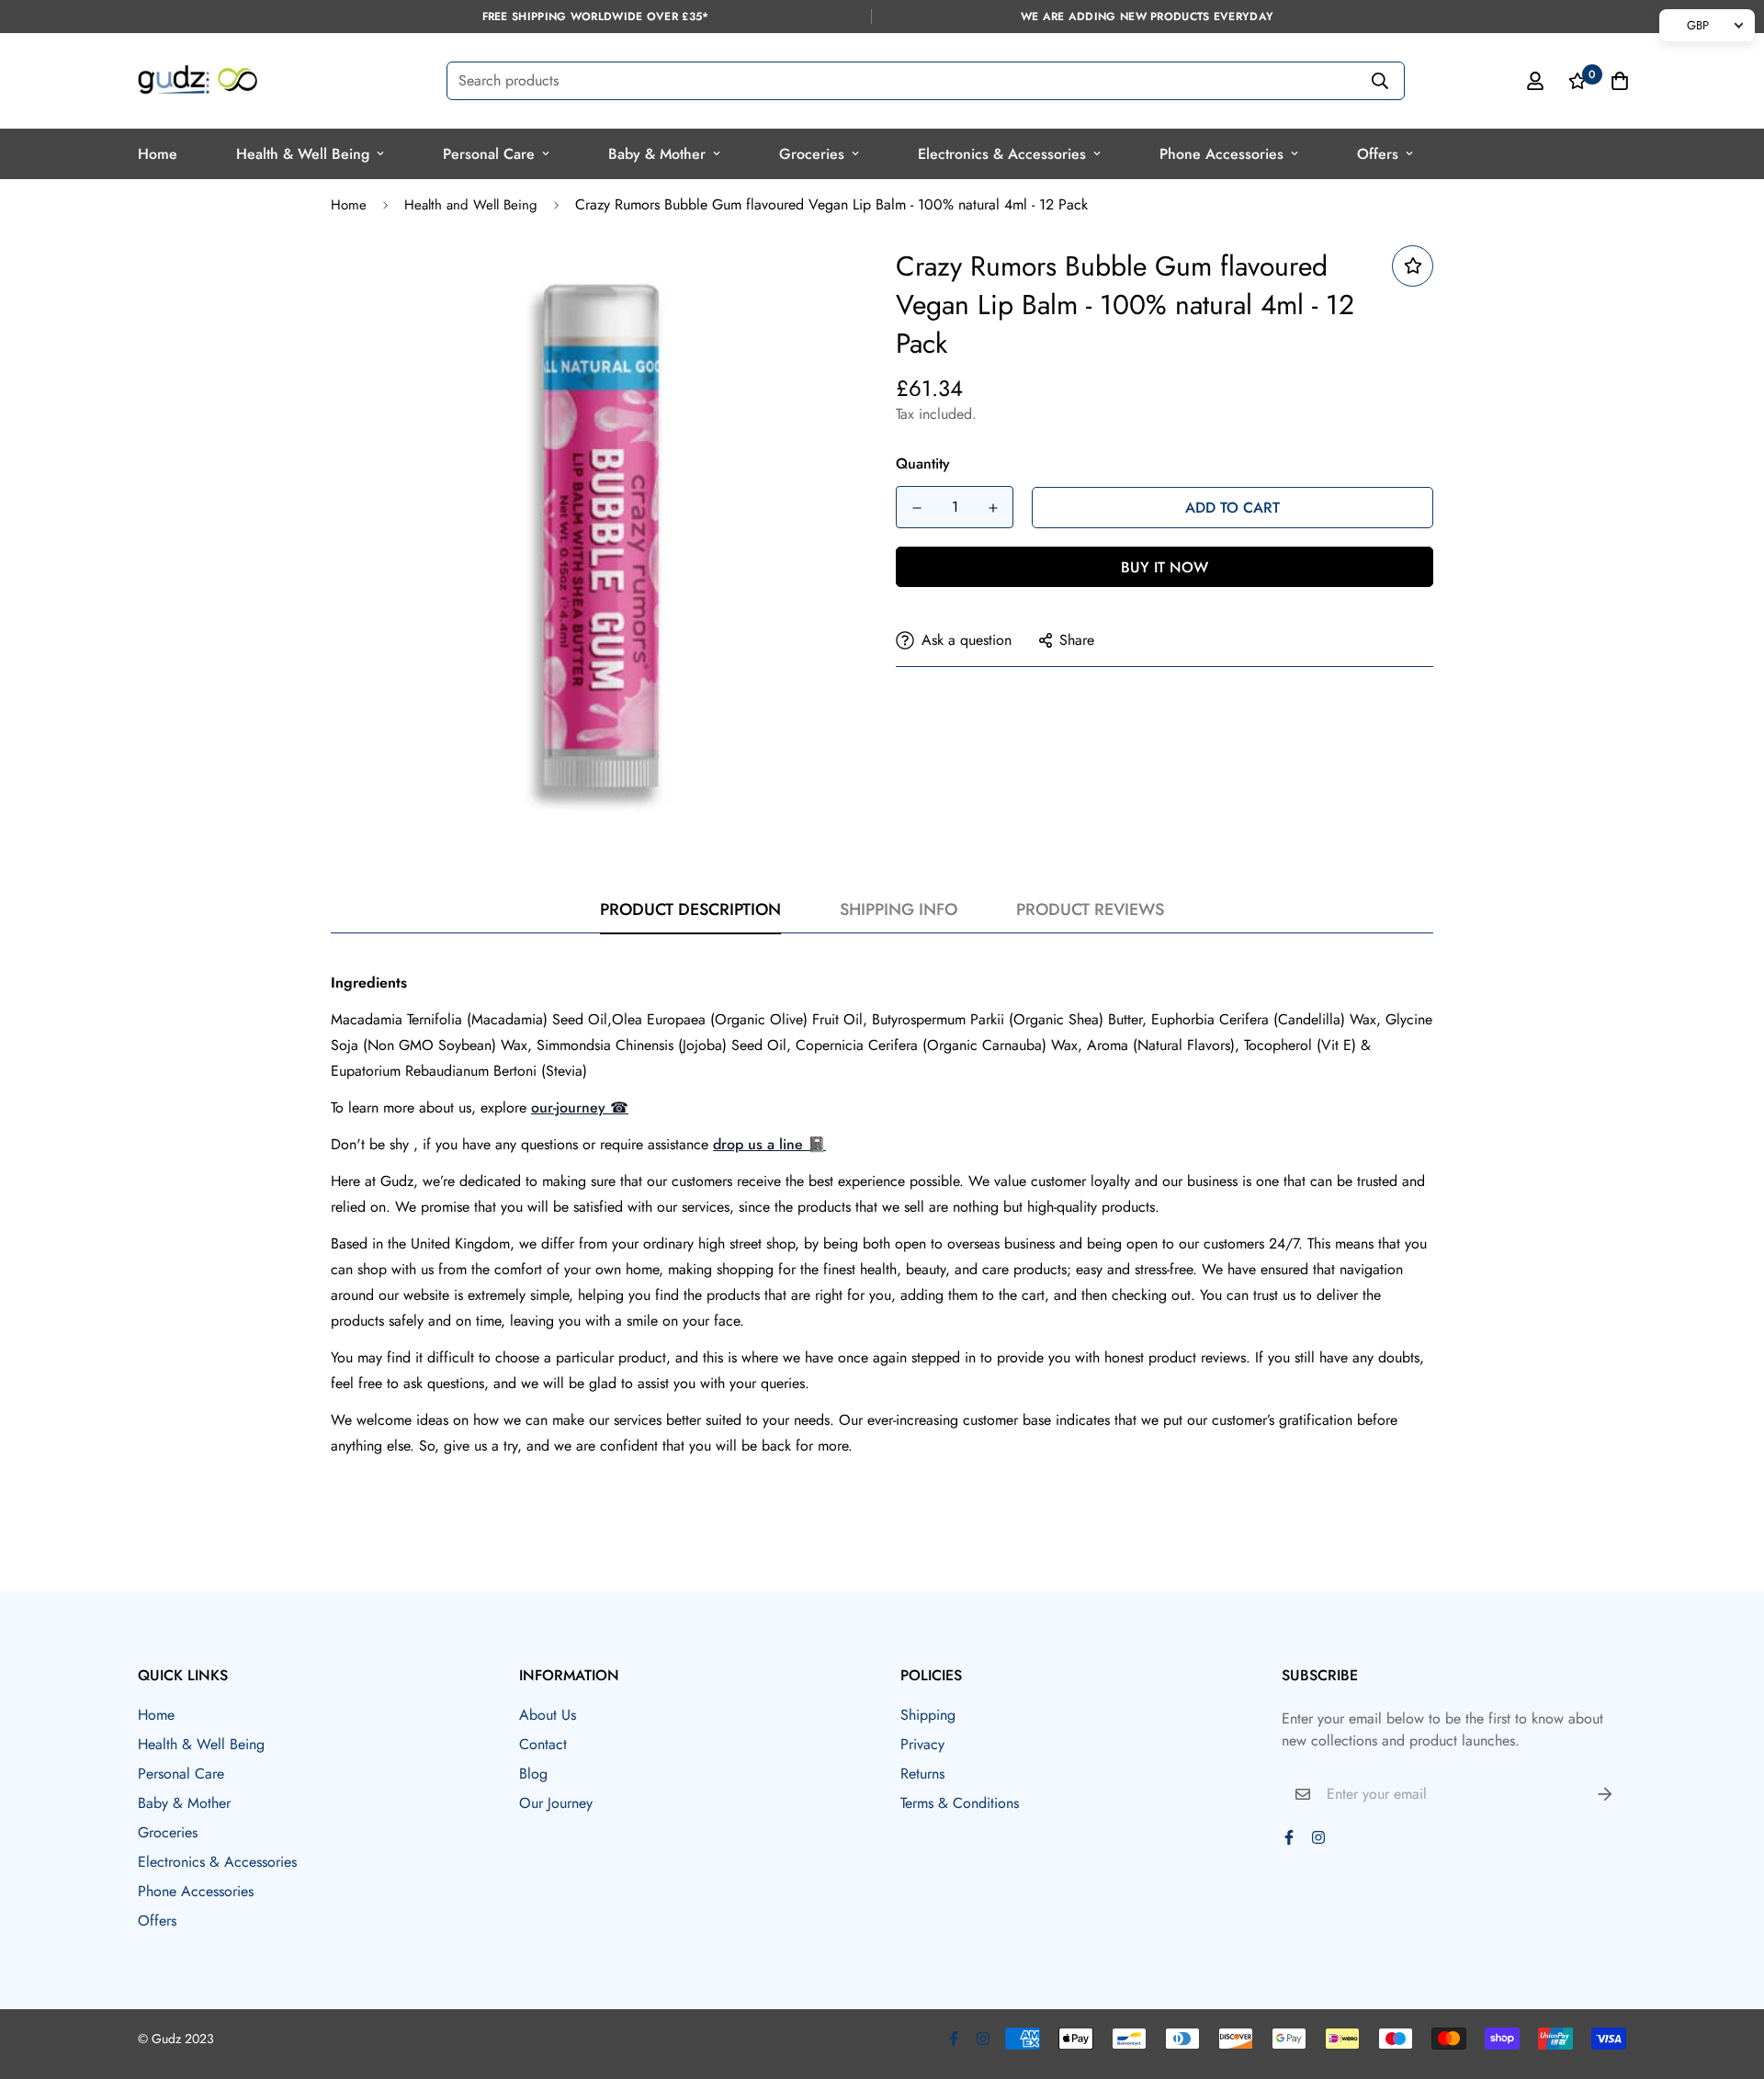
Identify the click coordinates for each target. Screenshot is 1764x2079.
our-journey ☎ (580, 1107)
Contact (543, 1744)
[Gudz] (198, 81)
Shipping (928, 1715)
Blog (533, 1774)
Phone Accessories (1221, 154)
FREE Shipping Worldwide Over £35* (596, 17)
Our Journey (556, 1803)
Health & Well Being (303, 154)
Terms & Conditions (960, 1803)
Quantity (923, 463)
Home (158, 154)
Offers (1378, 154)
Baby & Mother (657, 154)
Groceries (812, 154)
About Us (548, 1715)
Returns (922, 1774)
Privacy (922, 1744)
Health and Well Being (471, 205)
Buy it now (1165, 567)
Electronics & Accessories (1002, 154)
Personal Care (489, 154)
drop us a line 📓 (769, 1144)
